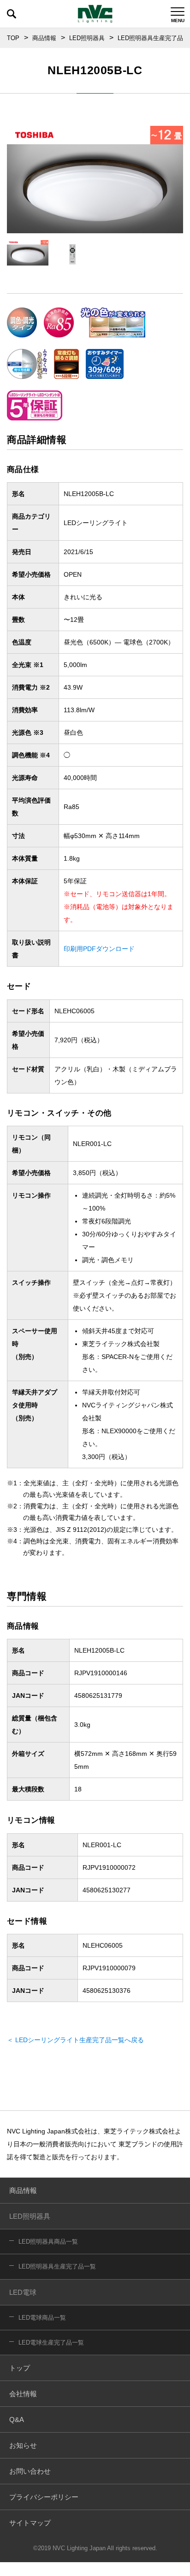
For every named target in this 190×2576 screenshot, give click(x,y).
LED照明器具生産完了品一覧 (57, 2266)
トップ (20, 2368)
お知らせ (23, 2445)
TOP (13, 38)
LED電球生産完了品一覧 (51, 2343)
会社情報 (23, 2394)
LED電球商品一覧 (42, 2318)
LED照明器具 (87, 38)
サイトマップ (30, 2523)
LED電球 (23, 2292)
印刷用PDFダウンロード (99, 949)
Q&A (17, 2419)
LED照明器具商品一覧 (48, 2242)
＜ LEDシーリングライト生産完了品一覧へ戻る (75, 2040)
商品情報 (44, 38)
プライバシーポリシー (44, 2497)
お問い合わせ (30, 2471)
